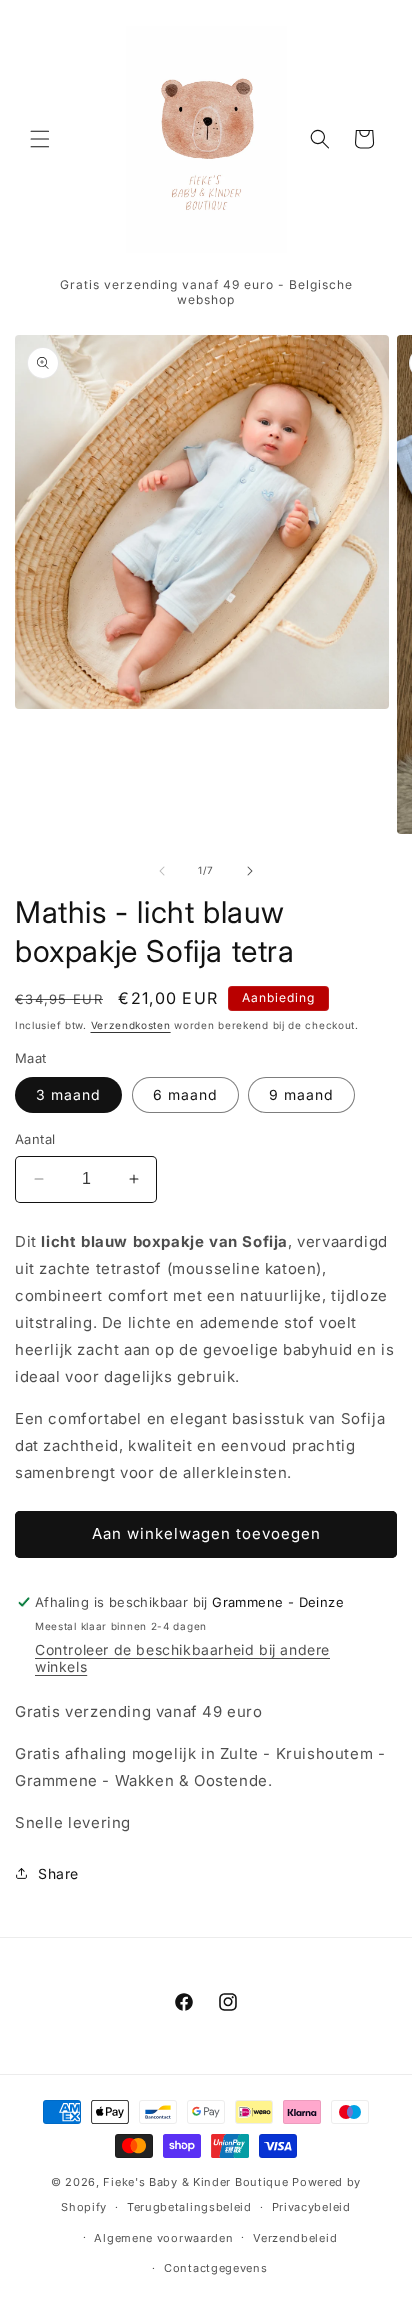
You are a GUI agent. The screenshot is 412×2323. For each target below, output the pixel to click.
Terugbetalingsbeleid (189, 2207)
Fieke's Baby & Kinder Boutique (195, 2182)
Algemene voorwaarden (163, 2238)
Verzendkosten (131, 1025)
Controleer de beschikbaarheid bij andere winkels (182, 1658)
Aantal (35, 1139)
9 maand (301, 1094)
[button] (40, 139)
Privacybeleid (311, 2207)
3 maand (68, 1094)
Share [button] (58, 1873)
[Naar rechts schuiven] (250, 871)
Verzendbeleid (295, 2238)
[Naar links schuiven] (162, 871)
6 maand (185, 1094)
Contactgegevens (216, 2268)
